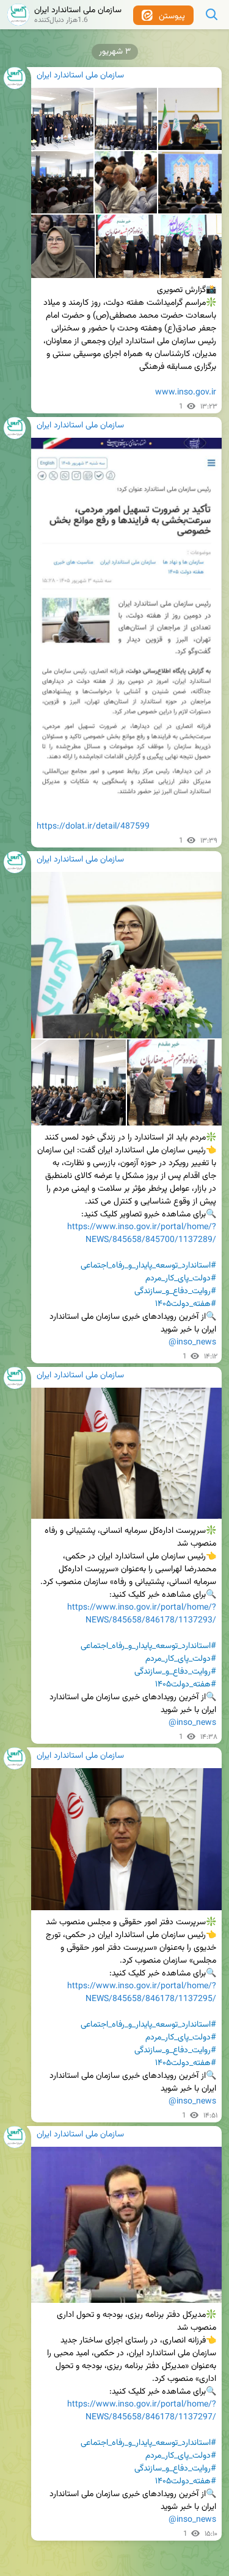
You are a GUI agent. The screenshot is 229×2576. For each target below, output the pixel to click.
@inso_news (192, 1343)
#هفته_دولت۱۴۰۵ (186, 1304)
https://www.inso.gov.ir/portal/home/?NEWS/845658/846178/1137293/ (142, 1614)
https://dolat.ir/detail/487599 (93, 827)
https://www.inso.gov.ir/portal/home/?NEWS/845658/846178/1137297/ (142, 2411)
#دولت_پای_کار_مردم (181, 1279)
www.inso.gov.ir (186, 393)
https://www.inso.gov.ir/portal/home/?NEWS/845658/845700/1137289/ (142, 1234)
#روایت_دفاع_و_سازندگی (175, 1291)
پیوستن (171, 16)
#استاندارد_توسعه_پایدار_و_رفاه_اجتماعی (148, 1266)
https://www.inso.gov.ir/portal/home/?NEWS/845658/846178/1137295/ (142, 1993)
